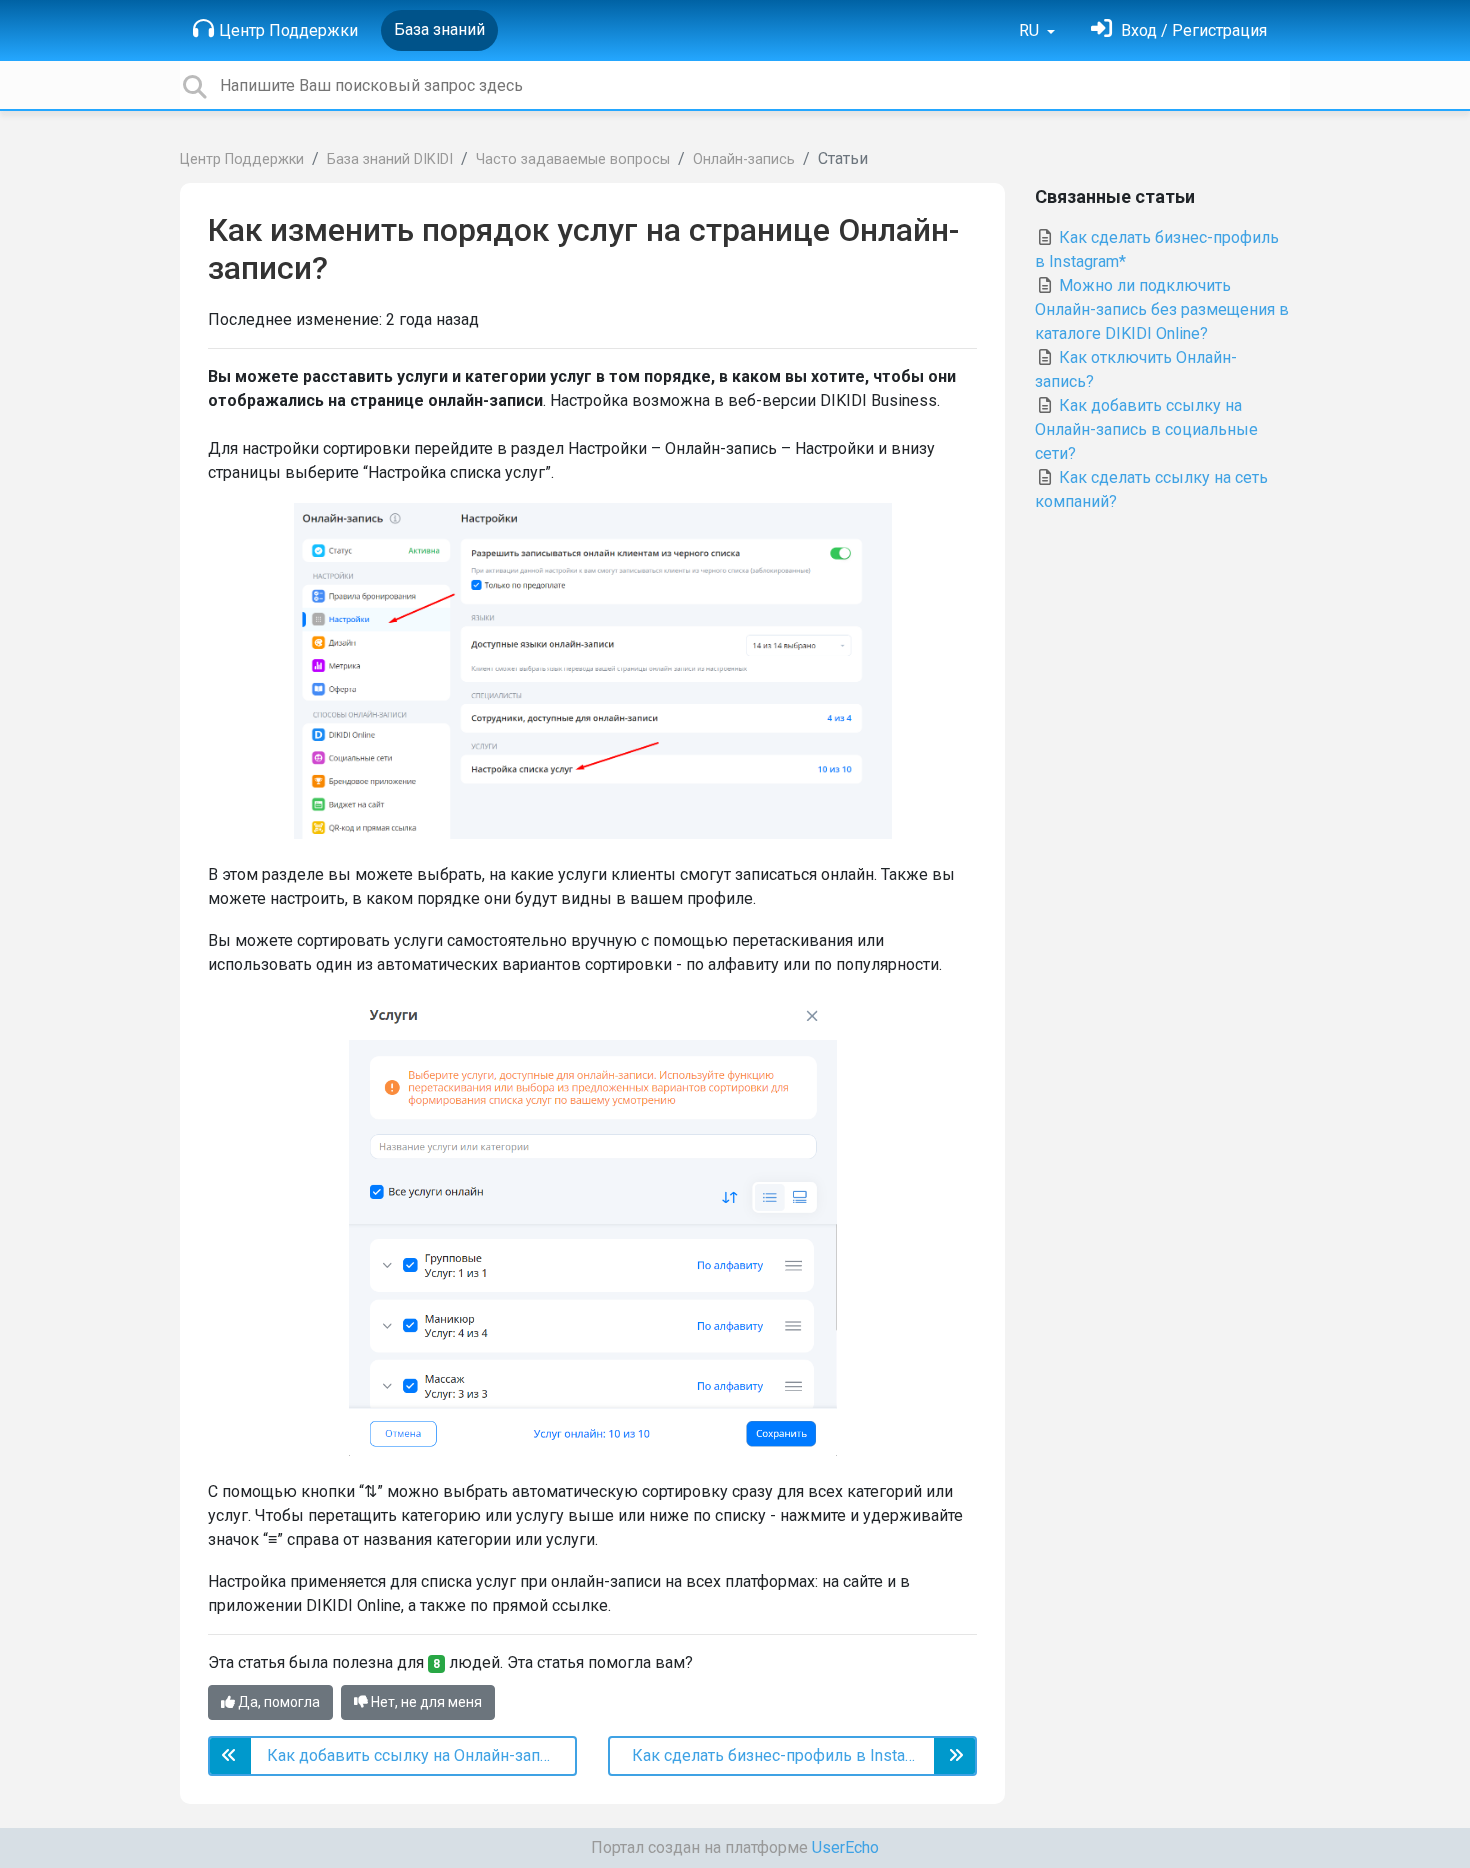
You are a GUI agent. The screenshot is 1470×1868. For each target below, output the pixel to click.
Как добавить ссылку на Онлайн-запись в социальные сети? (1146, 429)
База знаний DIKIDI (390, 159)
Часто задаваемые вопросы (573, 159)
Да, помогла (277, 1702)
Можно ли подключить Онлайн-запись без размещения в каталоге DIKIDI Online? (1162, 309)
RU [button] (1031, 30)
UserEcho (845, 1847)
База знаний (439, 29)
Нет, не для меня (425, 1702)
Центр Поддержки (288, 30)
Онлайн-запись (744, 159)
